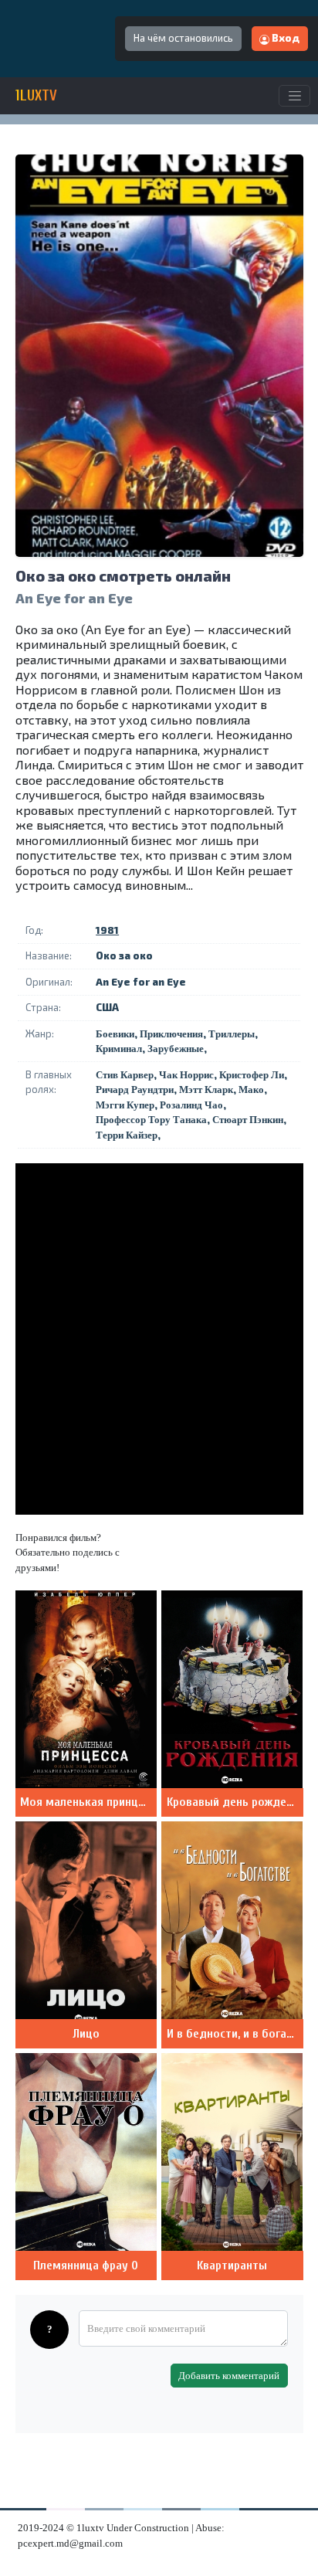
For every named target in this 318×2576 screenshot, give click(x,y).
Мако (251, 1089)
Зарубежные (176, 1049)
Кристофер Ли (252, 1075)
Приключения (171, 1034)
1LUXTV (36, 96)
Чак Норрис (186, 1075)
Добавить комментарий (229, 2376)
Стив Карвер (125, 1075)
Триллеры (232, 1034)
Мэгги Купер (125, 1105)
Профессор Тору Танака (151, 1120)
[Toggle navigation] (294, 96)
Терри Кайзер (127, 1135)
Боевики (115, 1034)
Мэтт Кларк (206, 1089)
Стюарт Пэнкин (248, 1120)
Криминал (119, 1049)
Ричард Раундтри (135, 1089)
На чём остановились (183, 38)
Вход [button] (284, 38)
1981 (107, 930)
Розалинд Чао (191, 1105)
